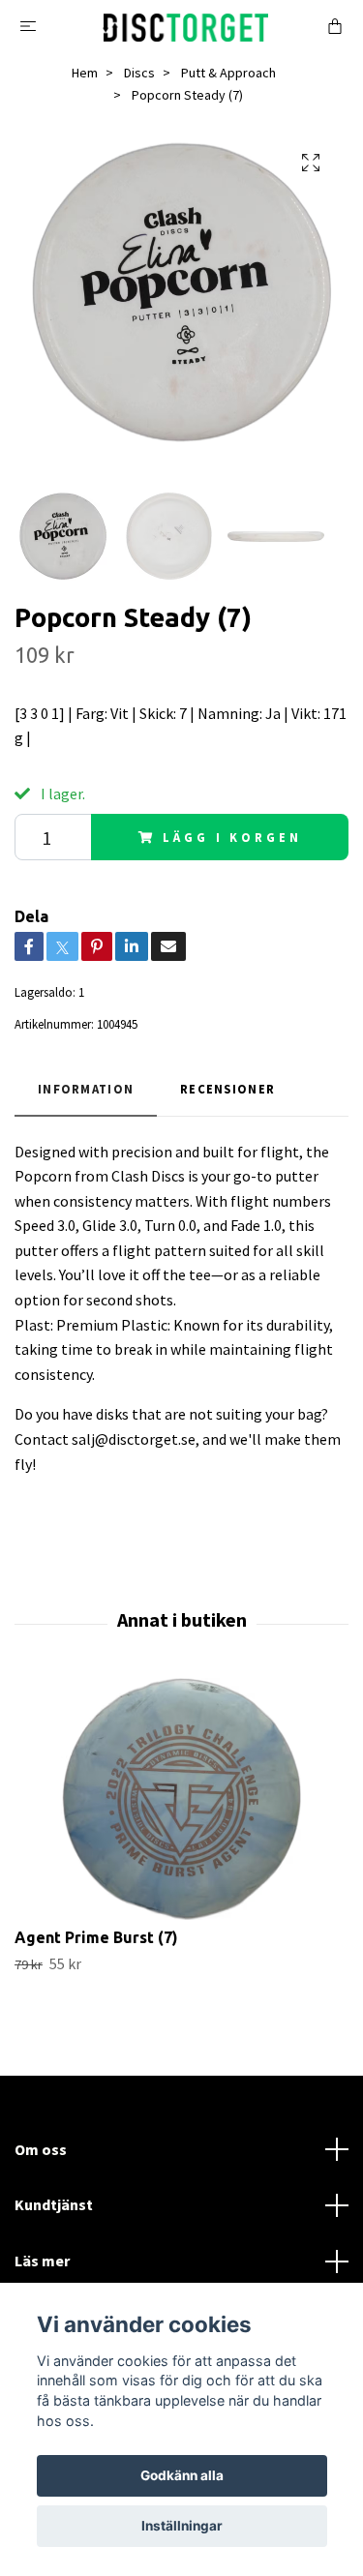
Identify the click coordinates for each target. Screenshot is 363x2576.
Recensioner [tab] (227, 1089)
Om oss (41, 2149)
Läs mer (42, 2261)
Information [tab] (86, 1089)
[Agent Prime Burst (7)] (181, 1799)
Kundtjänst (54, 2204)
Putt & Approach (228, 73)
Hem (85, 73)
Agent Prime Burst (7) (96, 1937)
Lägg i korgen (232, 837)
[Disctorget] (185, 25)
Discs (139, 73)
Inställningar (182, 2526)
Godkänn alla (182, 2475)
